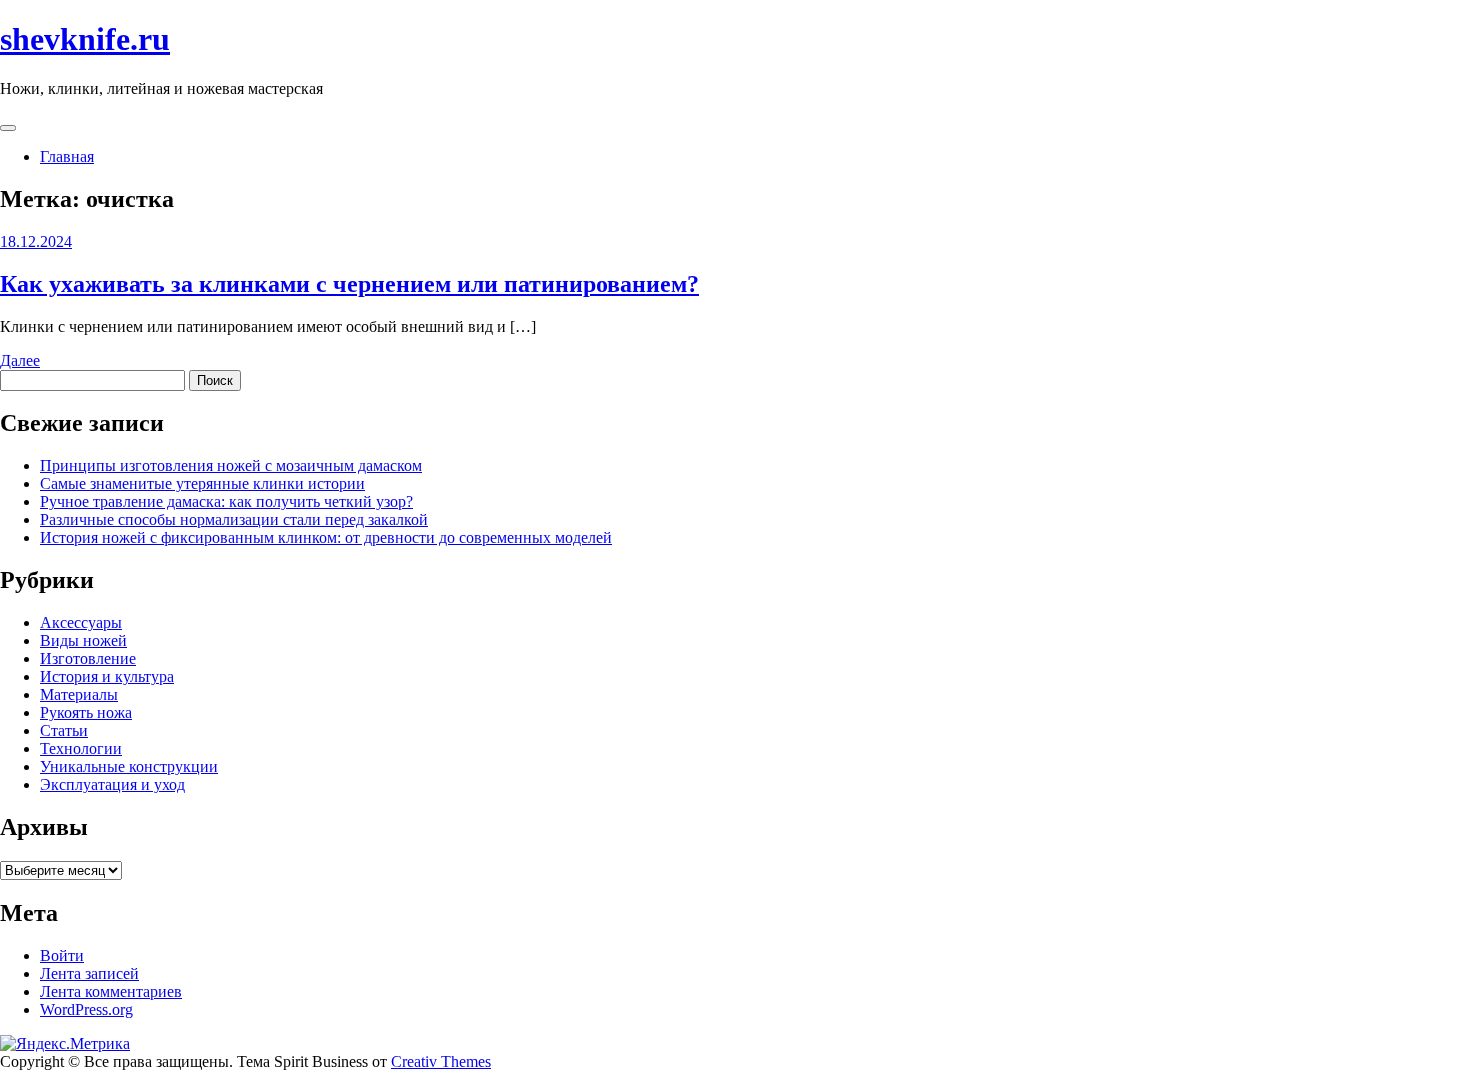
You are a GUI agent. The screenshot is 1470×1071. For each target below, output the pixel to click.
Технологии (81, 748)
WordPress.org (86, 1009)
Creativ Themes (441, 1061)
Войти (62, 955)
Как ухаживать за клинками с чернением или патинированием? (349, 284)
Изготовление (88, 658)
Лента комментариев (111, 991)
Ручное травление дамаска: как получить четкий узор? (226, 501)
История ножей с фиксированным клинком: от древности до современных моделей (326, 537)
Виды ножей (83, 640)
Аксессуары (81, 622)
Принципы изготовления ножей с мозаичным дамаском (231, 465)
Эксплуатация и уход (112, 784)
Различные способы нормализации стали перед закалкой (234, 519)
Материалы (79, 694)
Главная (67, 156)
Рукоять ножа (86, 712)
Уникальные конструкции (129, 766)
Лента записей (89, 973)
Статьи (64, 730)
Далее (20, 360)
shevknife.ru (85, 39)
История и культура (107, 676)
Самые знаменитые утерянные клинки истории (202, 483)
